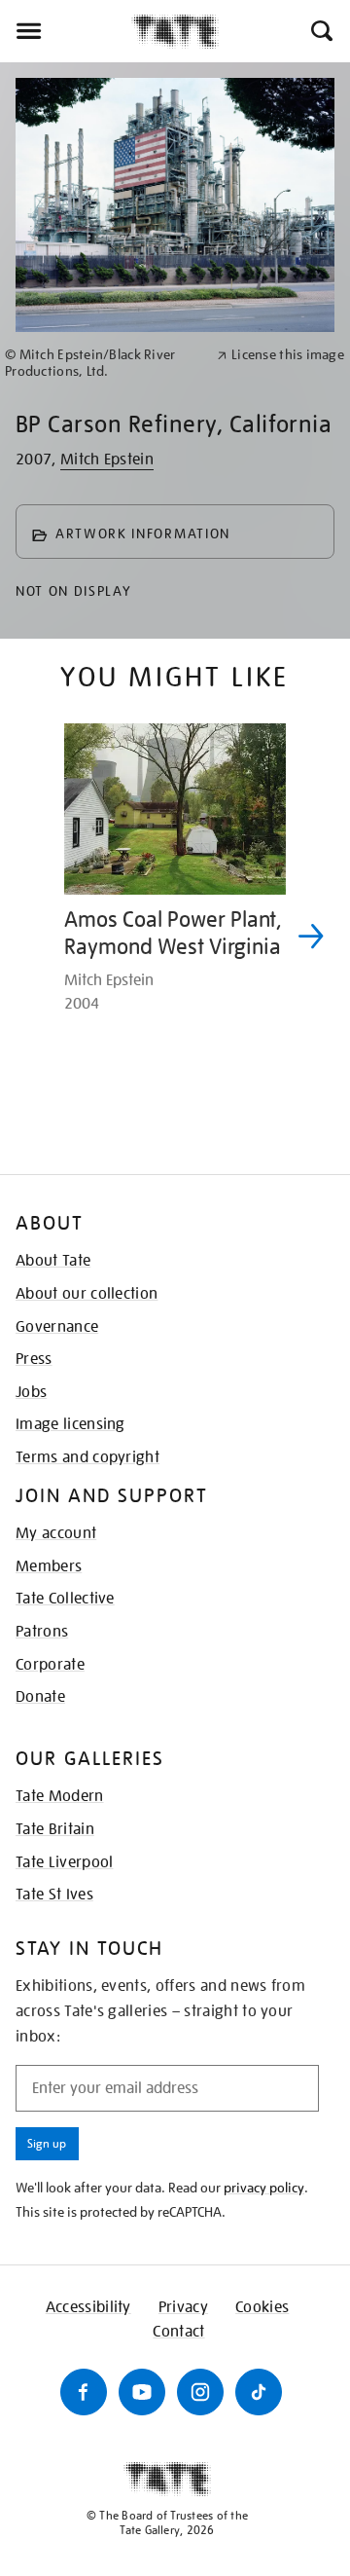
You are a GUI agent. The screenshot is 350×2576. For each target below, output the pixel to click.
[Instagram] (200, 2392)
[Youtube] (142, 2392)
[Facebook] (84, 2392)
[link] (103, 363)
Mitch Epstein (107, 460)
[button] (320, 31)
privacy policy (264, 2188)
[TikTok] (259, 2392)
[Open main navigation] (66, 31)
